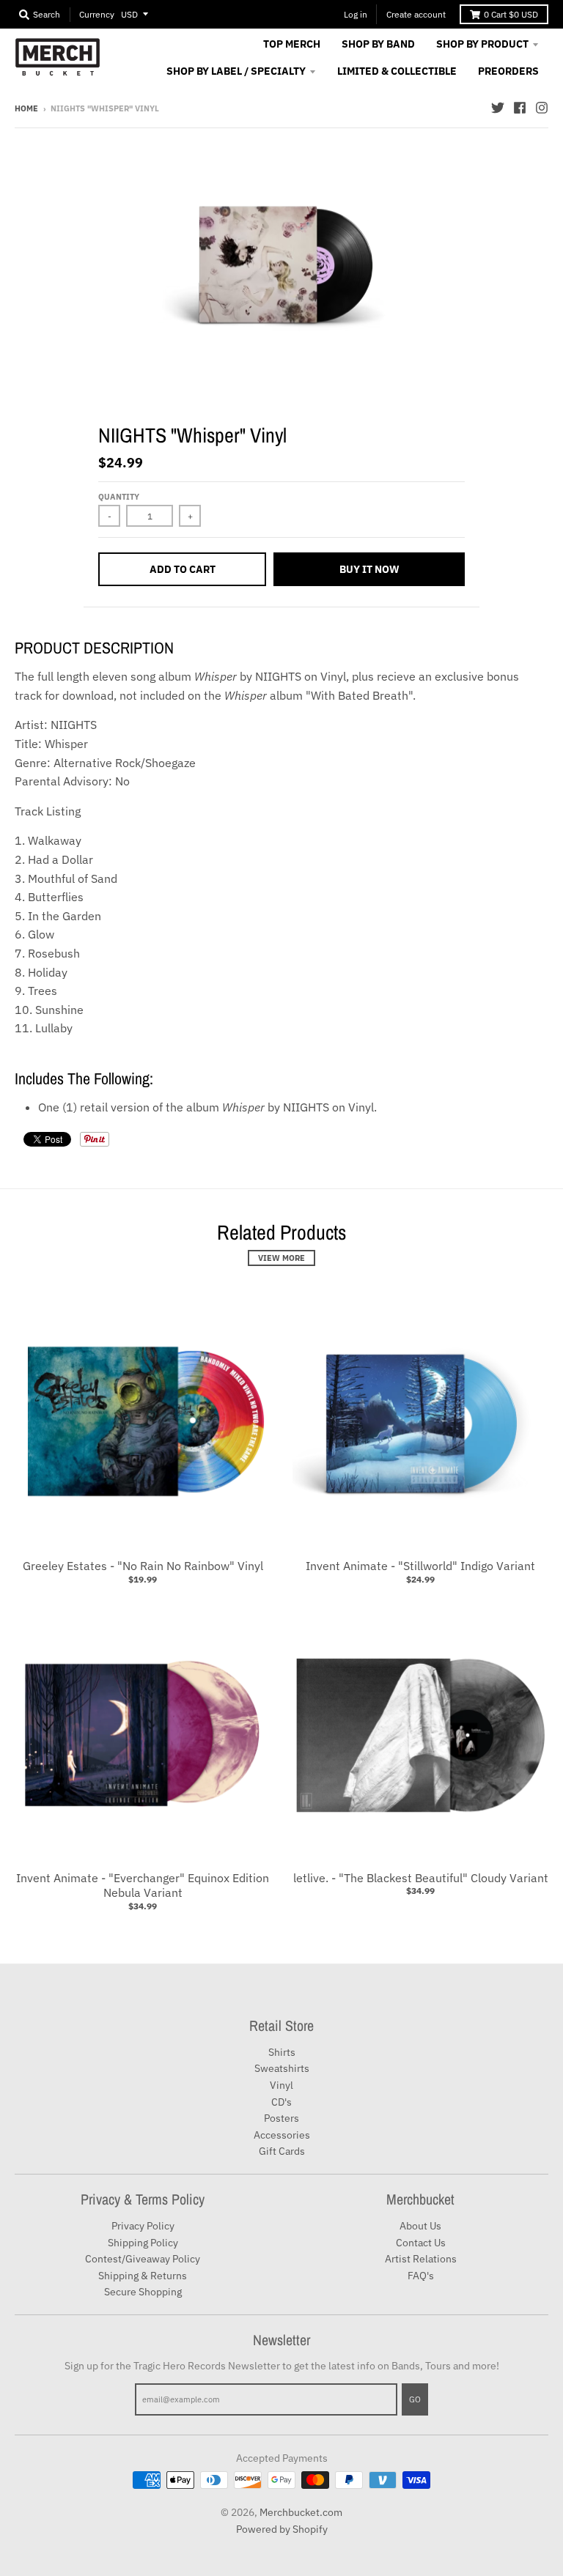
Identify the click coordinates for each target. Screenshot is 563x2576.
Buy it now (369, 569)
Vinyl (281, 2085)
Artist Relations (421, 2259)
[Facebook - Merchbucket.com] (520, 108)
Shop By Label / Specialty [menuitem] (236, 71)
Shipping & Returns (143, 2276)
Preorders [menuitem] (508, 71)
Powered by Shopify (282, 2529)
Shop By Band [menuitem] (378, 44)
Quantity (119, 497)
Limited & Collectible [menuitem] (397, 71)
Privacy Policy (143, 2226)
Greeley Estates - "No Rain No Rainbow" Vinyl (143, 1566)
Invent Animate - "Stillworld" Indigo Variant (420, 1566)
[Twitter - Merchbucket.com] (498, 108)
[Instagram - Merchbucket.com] (542, 108)
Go (415, 2399)
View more (281, 1258)
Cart (511, 14)
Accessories (282, 2135)
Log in (356, 14)
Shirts (282, 2052)
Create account (416, 14)
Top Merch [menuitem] (292, 44)
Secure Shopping (143, 2292)
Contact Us (421, 2243)
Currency (97, 14)
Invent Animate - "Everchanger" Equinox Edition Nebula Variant (143, 1885)
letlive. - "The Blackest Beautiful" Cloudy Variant (421, 1878)
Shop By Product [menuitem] (482, 44)
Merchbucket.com (301, 2512)
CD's (281, 2102)
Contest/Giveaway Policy (143, 2259)
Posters (281, 2118)
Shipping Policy (143, 2243)
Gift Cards (282, 2151)
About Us (420, 2226)
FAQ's (421, 2276)
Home (26, 108)
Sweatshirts (282, 2068)
